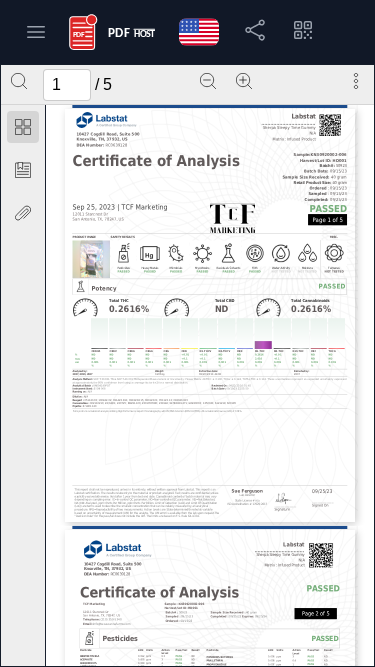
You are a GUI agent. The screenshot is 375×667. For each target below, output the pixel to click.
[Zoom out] (208, 81)
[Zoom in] (244, 81)
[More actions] (356, 81)
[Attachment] (23, 213)
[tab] (23, 130)
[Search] (19, 81)
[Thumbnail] (23, 127)
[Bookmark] (23, 170)
